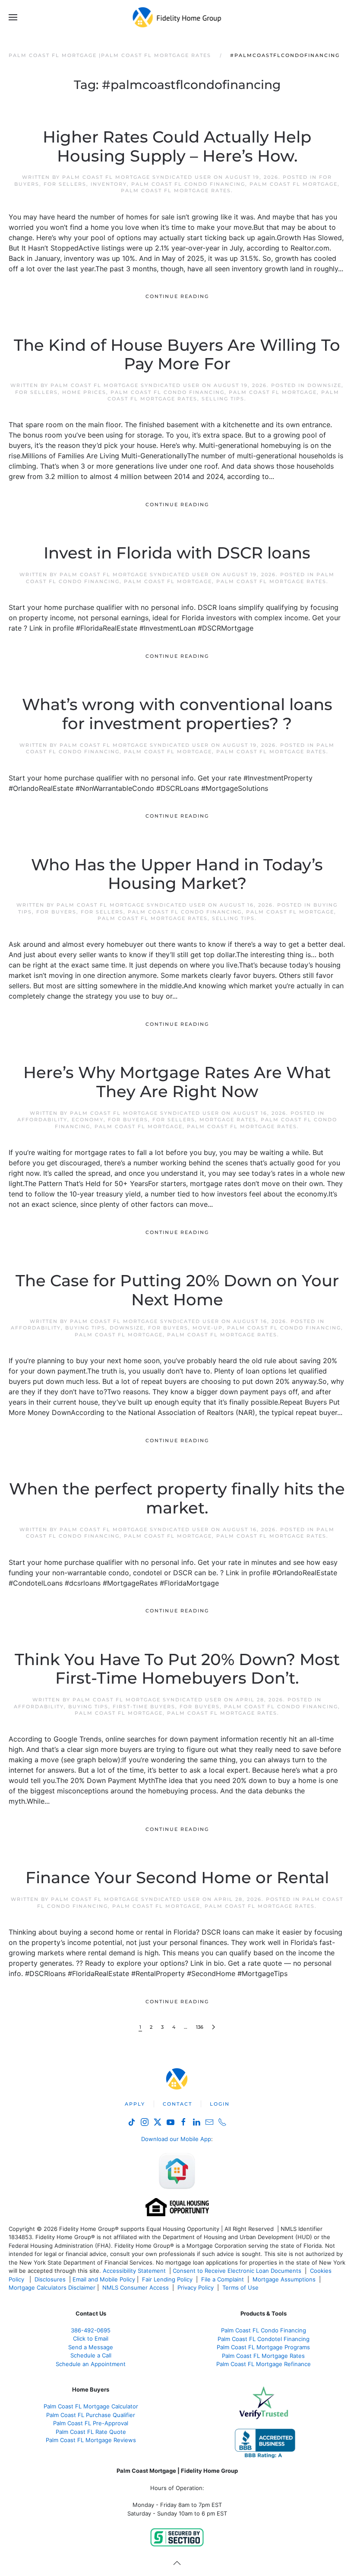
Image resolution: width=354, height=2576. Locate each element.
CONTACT (177, 2104)
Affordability (42, 1120)
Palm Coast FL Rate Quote (91, 2432)
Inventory (109, 184)
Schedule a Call (91, 2355)
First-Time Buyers (144, 1707)
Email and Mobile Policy (104, 2279)
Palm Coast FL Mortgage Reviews (91, 2440)
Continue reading (177, 296)
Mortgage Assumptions (284, 2279)
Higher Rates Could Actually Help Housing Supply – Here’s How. (177, 146)
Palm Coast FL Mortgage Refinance (264, 2364)
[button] (13, 17)
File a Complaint (223, 2279)
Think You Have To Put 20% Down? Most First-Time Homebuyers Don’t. (177, 1669)
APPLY (135, 2104)
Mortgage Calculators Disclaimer (52, 2287)
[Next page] (213, 2027)
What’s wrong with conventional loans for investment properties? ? (177, 714)
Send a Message (91, 2347)
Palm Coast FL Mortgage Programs (263, 2347)
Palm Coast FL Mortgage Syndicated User (137, 177)
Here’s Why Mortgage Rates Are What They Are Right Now (177, 1082)
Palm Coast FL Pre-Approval (91, 2423)
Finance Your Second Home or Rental (177, 1878)
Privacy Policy (196, 2287)
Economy (88, 1120)
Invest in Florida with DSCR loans (177, 553)
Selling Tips (223, 399)
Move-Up (208, 1328)
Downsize (324, 385)
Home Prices (84, 392)
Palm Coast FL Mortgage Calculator (91, 2406)
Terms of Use (241, 2287)
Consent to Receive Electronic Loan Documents (237, 2271)
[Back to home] (177, 17)
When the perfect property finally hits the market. (177, 1498)
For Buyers (56, 912)
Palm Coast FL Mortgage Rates (176, 190)
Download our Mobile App (176, 2139)
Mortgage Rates (228, 1120)
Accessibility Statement (134, 2271)
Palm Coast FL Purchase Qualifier (91, 2415)
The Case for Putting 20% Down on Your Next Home (177, 1290)
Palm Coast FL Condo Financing (188, 184)
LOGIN (220, 2104)
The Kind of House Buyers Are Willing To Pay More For (177, 355)
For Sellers (65, 184)
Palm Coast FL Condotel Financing (264, 2339)
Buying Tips (85, 1328)
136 (200, 2027)
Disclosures (50, 2279)
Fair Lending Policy (167, 2279)
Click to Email (91, 2338)
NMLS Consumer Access (136, 2287)
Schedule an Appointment (91, 2364)
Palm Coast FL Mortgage (294, 184)
